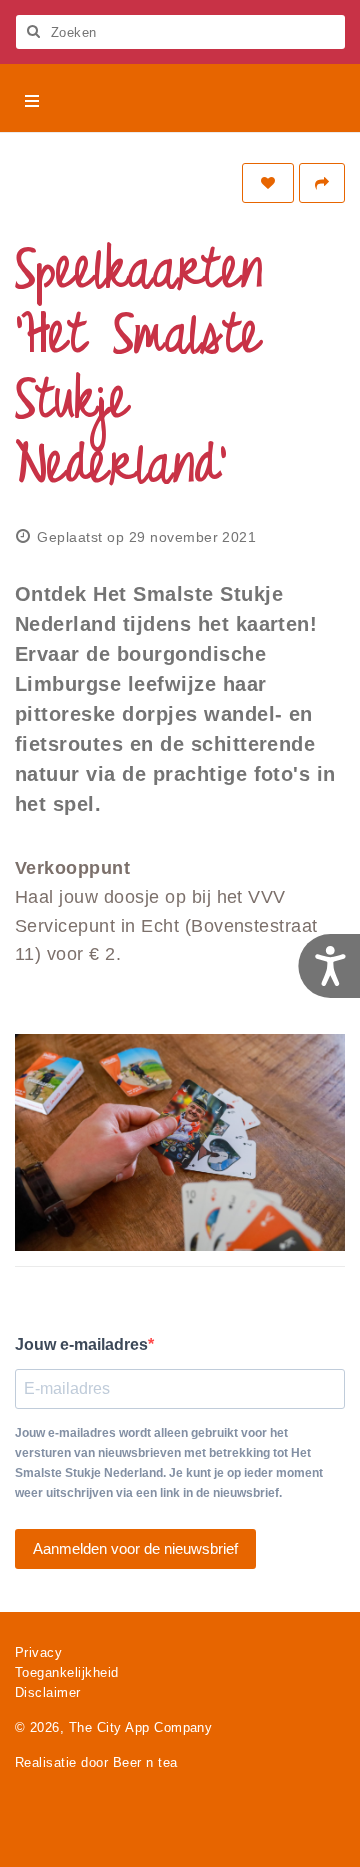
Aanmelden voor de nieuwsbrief (135, 1548)
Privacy (38, 1652)
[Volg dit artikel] (268, 183)
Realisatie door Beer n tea (96, 1762)
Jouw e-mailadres (81, 1344)
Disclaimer (48, 1692)
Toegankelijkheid (67, 1672)
